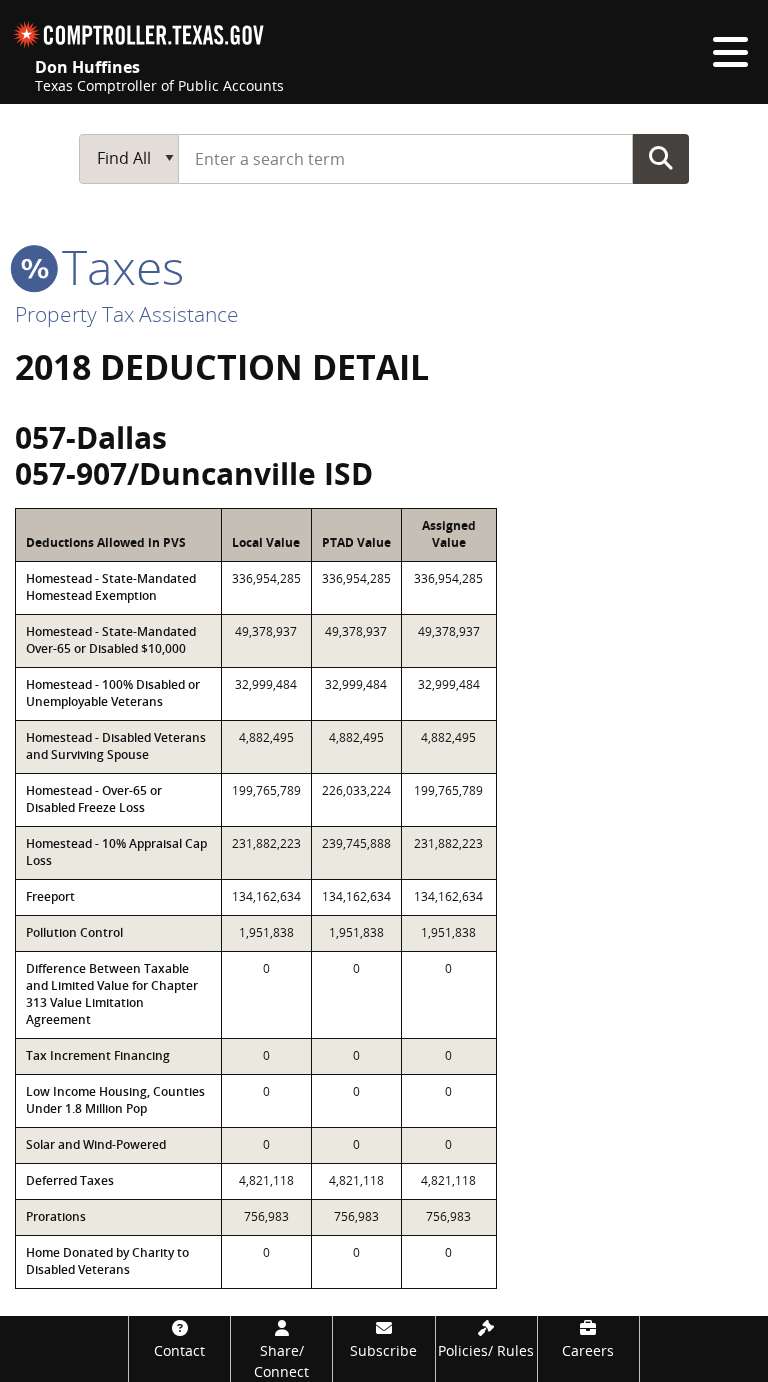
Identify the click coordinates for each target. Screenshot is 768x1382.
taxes (117, 266)
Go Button (661, 158)
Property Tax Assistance (127, 314)
